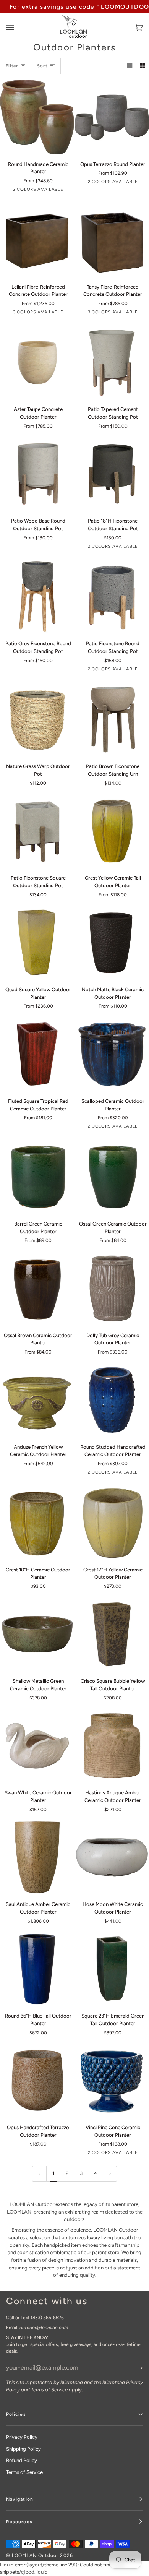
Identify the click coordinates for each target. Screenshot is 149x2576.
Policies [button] (16, 2414)
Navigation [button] (20, 2499)
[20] (37, 943)
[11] (37, 1177)
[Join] (133, 2367)
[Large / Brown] (37, 240)
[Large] (37, 363)
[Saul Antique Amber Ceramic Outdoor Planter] (37, 1858)
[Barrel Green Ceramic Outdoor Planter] (37, 1177)
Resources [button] (19, 2522)
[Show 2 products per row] (143, 66)
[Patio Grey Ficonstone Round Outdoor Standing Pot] (37, 597)
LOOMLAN (19, 2212)
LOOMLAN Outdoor (35, 2555)
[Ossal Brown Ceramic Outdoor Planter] (37, 1288)
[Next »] (110, 2174)
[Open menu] (18, 28)
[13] (37, 1288)
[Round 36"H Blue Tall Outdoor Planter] (37, 1969)
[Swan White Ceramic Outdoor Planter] (37, 1746)
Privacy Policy (22, 2437)
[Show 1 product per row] (130, 66)
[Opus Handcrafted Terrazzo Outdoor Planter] (37, 2081)
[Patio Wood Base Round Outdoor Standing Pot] (37, 474)
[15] (37, 1054)
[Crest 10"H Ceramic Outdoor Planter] (37, 1523)
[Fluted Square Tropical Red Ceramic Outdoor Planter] (37, 1054)
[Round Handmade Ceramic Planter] (37, 117)
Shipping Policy (23, 2449)
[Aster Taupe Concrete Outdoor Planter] (37, 363)
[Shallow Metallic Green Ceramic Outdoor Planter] (37, 1634)
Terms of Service (49, 2390)
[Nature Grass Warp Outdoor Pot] (37, 720)
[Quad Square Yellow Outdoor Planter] (37, 943)
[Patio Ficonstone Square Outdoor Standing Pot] (37, 831)
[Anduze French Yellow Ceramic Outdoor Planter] (37, 1400)
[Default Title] (37, 720)
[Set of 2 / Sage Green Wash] (37, 117)
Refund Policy (22, 2460)
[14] (37, 1400)
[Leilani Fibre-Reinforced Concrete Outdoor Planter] (37, 240)
